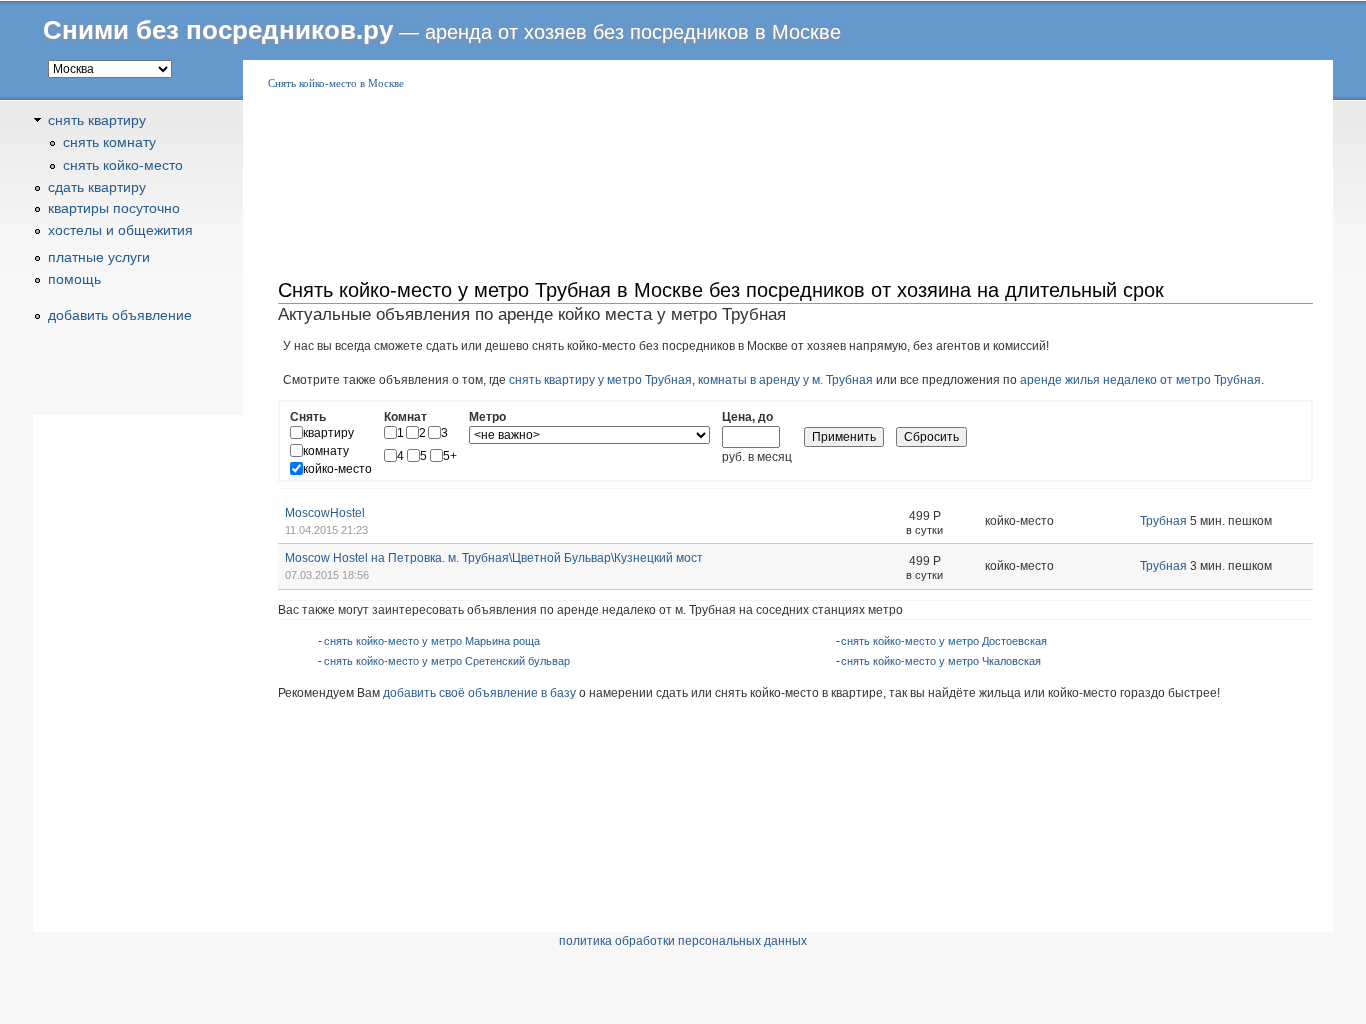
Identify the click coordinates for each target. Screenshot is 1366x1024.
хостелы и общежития (120, 230)
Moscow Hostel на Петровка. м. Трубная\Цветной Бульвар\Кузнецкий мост (494, 558)
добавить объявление (120, 315)
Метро (487, 417)
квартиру (328, 433)
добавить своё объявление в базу (479, 693)
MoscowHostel (325, 513)
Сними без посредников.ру (218, 30)
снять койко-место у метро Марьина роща (432, 641)
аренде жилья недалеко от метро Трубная (1140, 380)
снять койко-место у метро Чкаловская (941, 661)
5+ (450, 456)
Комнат (405, 417)
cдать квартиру (97, 187)
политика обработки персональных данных (683, 941)
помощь (74, 279)
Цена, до (747, 417)
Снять (308, 417)
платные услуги (99, 257)
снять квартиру (97, 120)
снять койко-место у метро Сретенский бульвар (447, 661)
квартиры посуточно (114, 208)
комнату (326, 451)
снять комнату (109, 142)
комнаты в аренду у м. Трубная (785, 380)
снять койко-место (123, 165)
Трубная (1163, 521)
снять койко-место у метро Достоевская (944, 641)
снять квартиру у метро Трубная (600, 380)
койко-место (337, 469)
